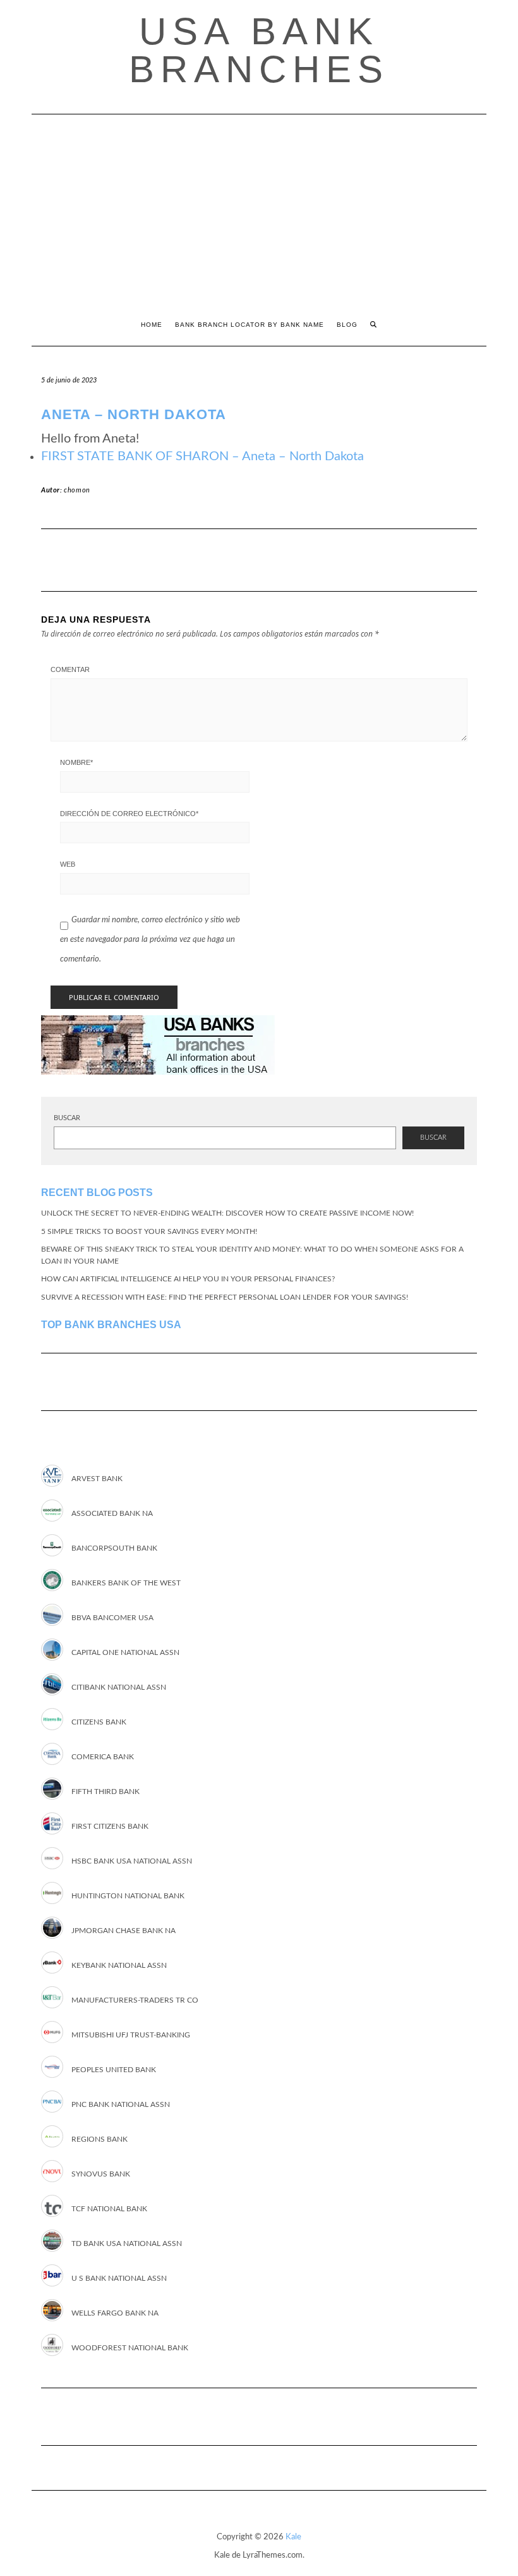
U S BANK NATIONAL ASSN (119, 2278)
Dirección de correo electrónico (129, 814)
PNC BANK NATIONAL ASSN (121, 2104)
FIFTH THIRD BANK (105, 1792)
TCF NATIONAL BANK (109, 2209)
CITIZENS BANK (99, 1722)
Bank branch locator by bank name (250, 325)
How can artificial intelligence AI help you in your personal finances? (188, 1279)
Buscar (67, 1118)
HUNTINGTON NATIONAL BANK (128, 1896)
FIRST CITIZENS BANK (110, 1826)
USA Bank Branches (259, 50)
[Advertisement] (259, 209)
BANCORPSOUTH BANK (114, 1548)
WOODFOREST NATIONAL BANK (130, 2348)
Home (152, 325)
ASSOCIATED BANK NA (112, 1513)
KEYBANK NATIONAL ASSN (119, 1965)
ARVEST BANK (97, 1479)
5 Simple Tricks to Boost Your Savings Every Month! (149, 1231)
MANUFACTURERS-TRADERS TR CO (135, 2000)
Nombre (76, 762)
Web (68, 864)
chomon (77, 490)
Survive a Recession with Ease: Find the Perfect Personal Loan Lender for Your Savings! (225, 1297)
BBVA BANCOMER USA (112, 1618)
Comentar (70, 669)
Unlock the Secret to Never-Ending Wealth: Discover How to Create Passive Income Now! (227, 1213)
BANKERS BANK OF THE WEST (126, 1583)
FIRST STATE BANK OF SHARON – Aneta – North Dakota (202, 456)
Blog (347, 325)
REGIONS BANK (99, 2139)
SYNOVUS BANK (101, 2174)
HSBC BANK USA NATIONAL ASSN (132, 1861)
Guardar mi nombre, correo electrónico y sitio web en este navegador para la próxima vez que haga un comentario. (150, 940)
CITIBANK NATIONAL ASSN (119, 1687)
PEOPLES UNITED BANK (114, 2070)
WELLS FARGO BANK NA (115, 2313)
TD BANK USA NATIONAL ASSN (127, 2243)
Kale (293, 2537)
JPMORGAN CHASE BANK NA (123, 1931)
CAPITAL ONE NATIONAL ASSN (125, 1652)
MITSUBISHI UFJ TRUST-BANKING (131, 2035)
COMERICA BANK (103, 1757)
